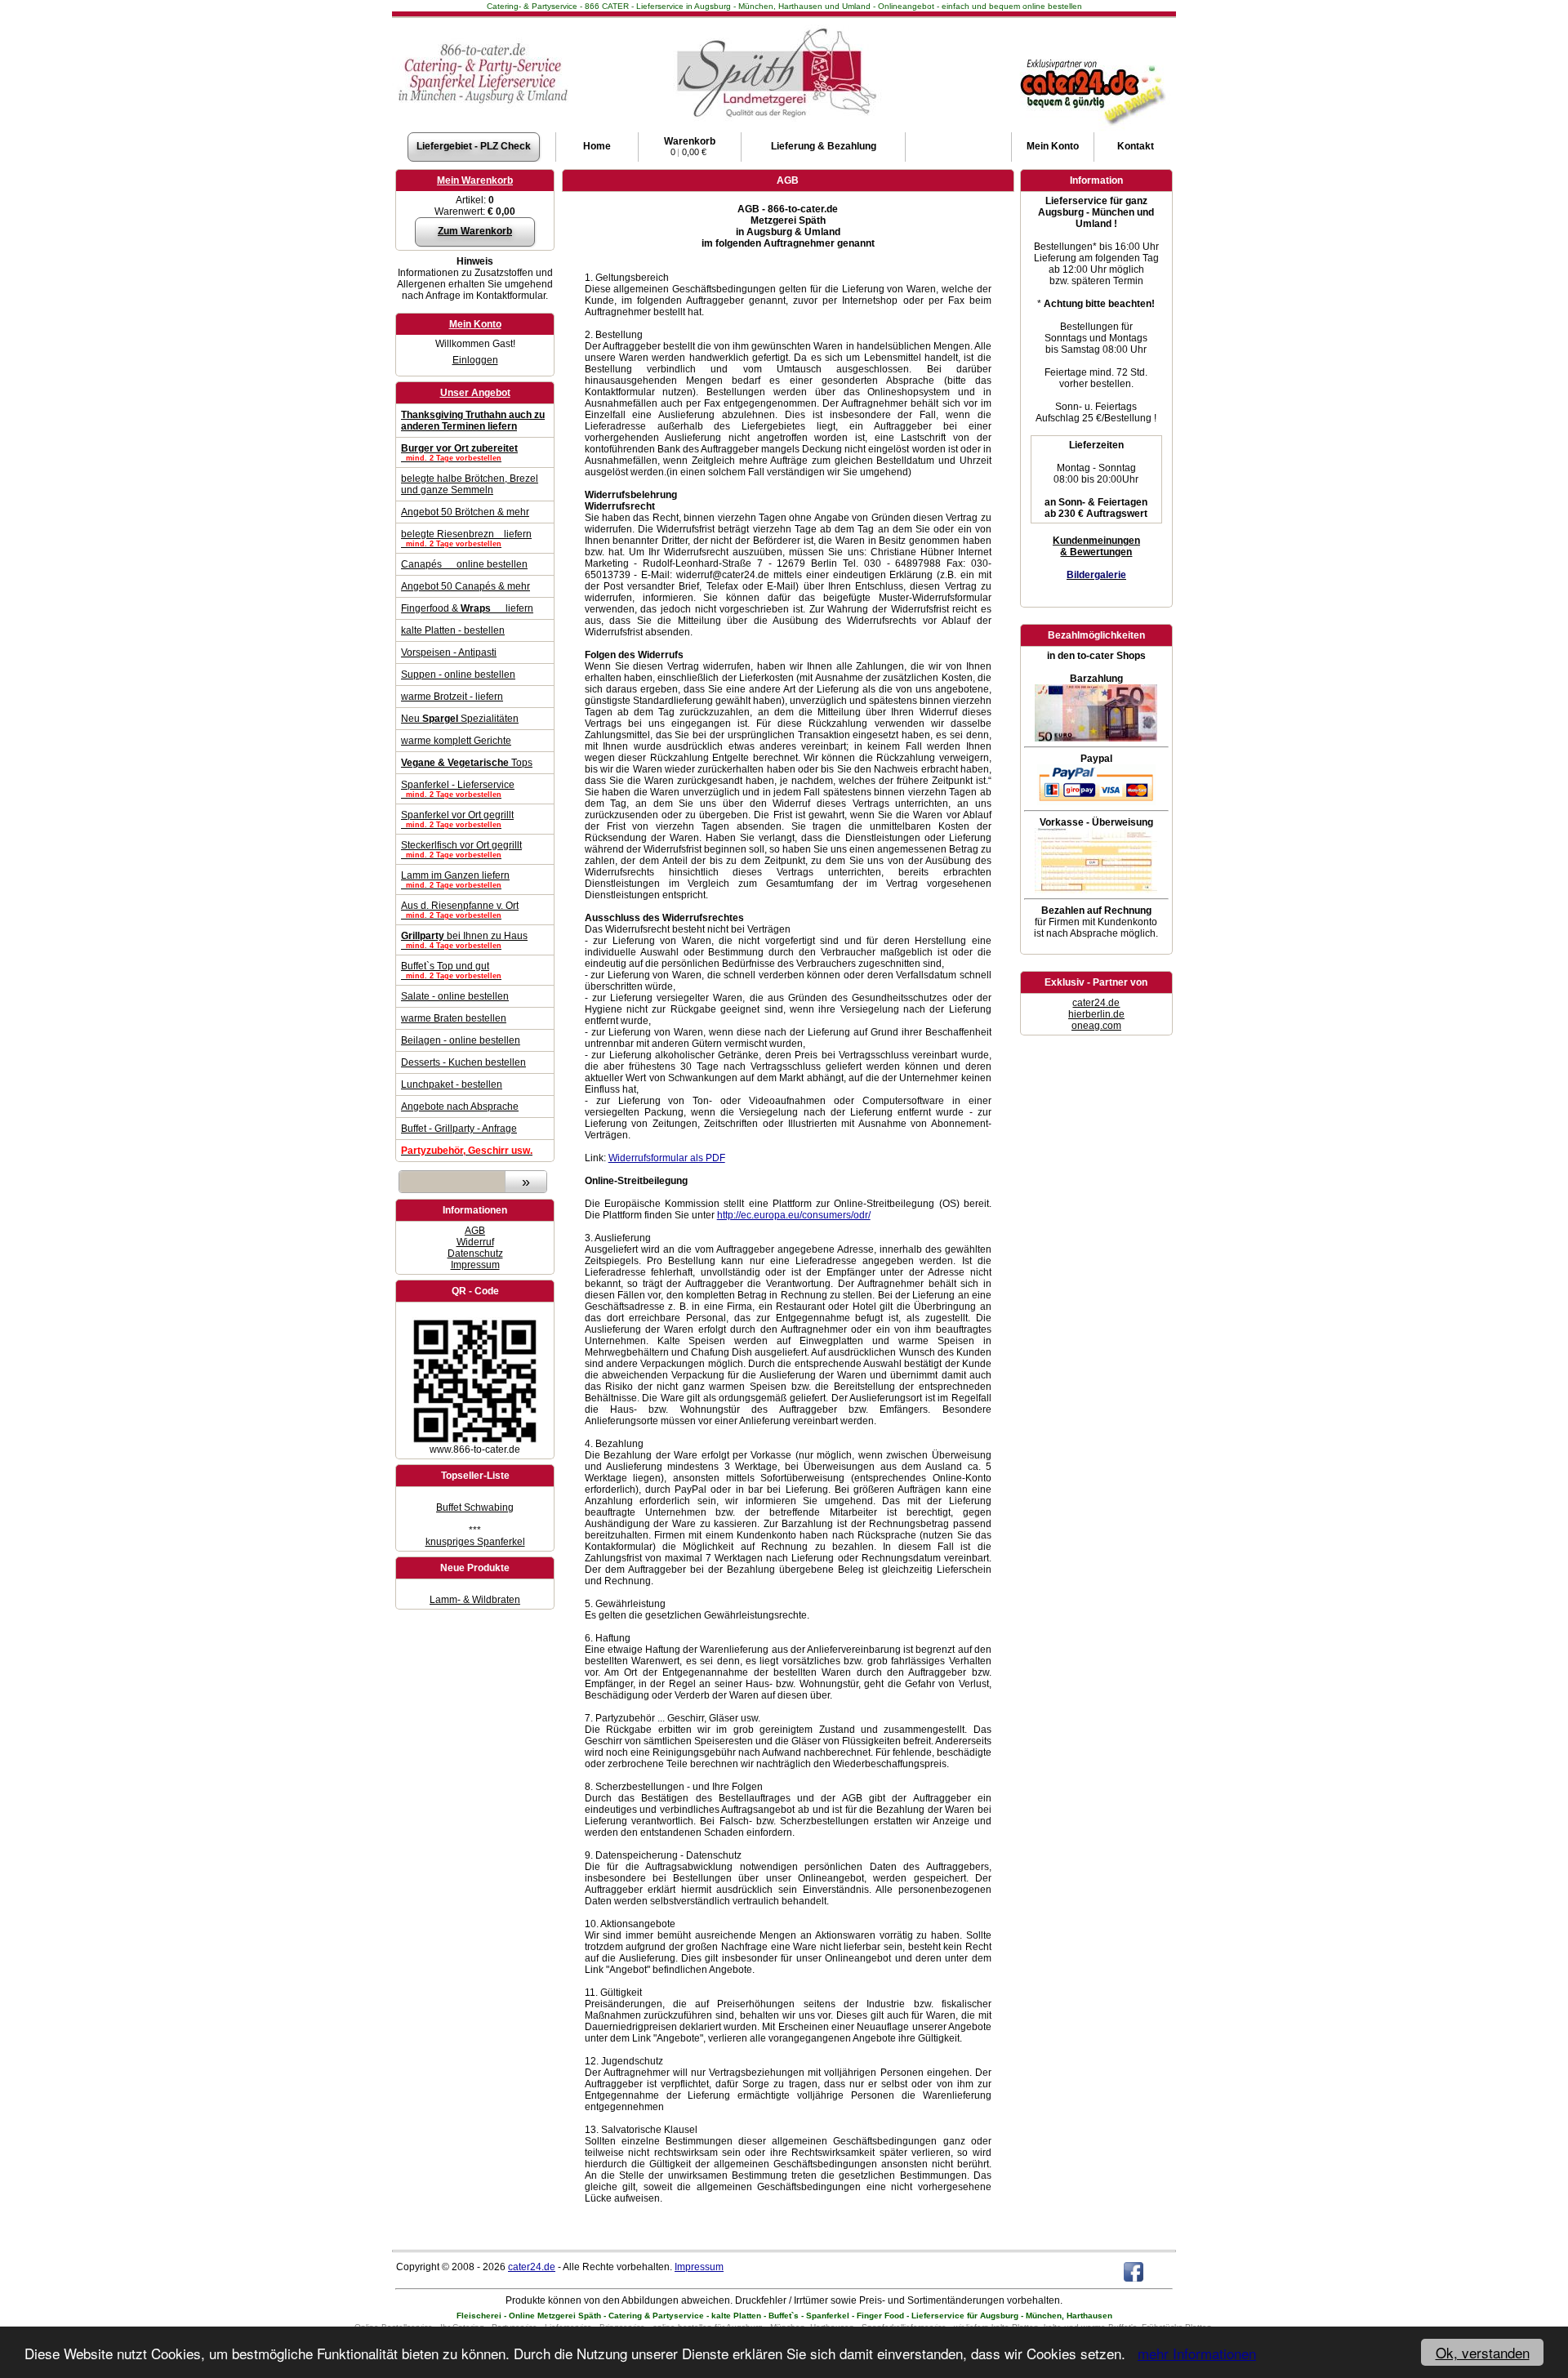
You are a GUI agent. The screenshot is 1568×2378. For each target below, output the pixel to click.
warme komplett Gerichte (456, 741)
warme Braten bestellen (454, 1018)
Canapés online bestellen (464, 564)
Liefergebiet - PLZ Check (474, 146)
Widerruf (475, 1242)
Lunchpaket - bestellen (452, 1084)
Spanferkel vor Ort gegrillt (457, 819)
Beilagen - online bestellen (461, 1040)
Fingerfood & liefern (467, 608)
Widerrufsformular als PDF (667, 1158)
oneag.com (1096, 1026)
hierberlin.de (1096, 1014)
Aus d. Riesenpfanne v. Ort (460, 910)
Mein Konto (475, 324)
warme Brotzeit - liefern (452, 697)
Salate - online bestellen (455, 996)
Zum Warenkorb (475, 231)
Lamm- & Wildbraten (475, 1600)
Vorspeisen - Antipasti (449, 652)
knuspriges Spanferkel (475, 1542)
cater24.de (1096, 1003)
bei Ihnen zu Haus (464, 940)
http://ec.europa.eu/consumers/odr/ (794, 1215)
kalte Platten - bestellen (453, 630)
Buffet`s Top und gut (451, 970)
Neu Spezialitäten (460, 719)
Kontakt (1136, 146)
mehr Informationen (1197, 2353)
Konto (1053, 146)
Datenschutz (475, 1254)
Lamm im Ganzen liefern (455, 880)
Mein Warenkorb (475, 180)
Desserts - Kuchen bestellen (463, 1062)
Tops (467, 763)
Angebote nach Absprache (460, 1107)
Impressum (475, 1265)
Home (597, 146)
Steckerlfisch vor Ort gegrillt (461, 849)
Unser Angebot (475, 393)
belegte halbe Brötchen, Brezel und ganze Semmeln (470, 484)
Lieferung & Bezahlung (824, 146)
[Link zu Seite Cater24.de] (1091, 58)
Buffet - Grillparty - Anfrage (459, 1129)
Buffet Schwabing (475, 1507)
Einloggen (475, 360)
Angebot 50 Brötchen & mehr (465, 512)
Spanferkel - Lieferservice (458, 789)
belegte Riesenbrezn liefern (466, 538)
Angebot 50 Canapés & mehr (465, 586)
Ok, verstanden (1483, 2352)
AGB (475, 1231)
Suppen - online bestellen (458, 675)
